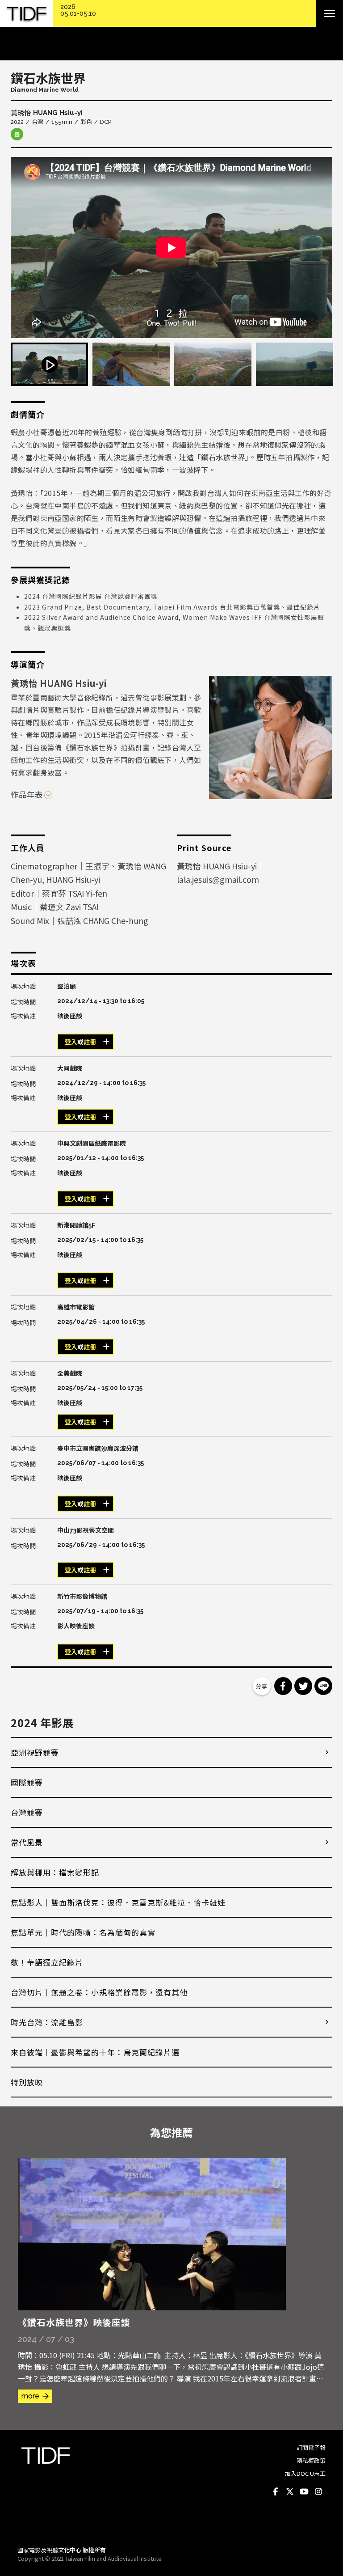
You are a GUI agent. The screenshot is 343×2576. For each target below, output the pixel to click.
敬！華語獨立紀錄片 (47, 1962)
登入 (71, 1042)
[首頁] (27, 14)
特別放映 (27, 2082)
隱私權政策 (311, 2460)
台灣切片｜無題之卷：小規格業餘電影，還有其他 (99, 1992)
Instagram (318, 2491)
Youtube (304, 2491)
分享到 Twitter (303, 1686)
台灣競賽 (27, 1812)
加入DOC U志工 (305, 2473)
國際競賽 (27, 1782)
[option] (171, 248)
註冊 (90, 1042)
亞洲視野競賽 (35, 1752)
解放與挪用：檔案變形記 (55, 1872)
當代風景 (27, 1842)
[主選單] (330, 13)
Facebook (276, 2491)
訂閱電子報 (311, 2447)
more (30, 2396)
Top (317, 2527)
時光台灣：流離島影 (47, 2022)
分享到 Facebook (283, 1686)
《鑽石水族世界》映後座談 (74, 2322)
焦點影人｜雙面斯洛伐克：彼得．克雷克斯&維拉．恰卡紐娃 (118, 1902)
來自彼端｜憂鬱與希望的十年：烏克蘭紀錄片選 (95, 2052)
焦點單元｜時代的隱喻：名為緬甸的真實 (83, 1932)
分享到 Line (323, 1686)
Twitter (290, 2491)
